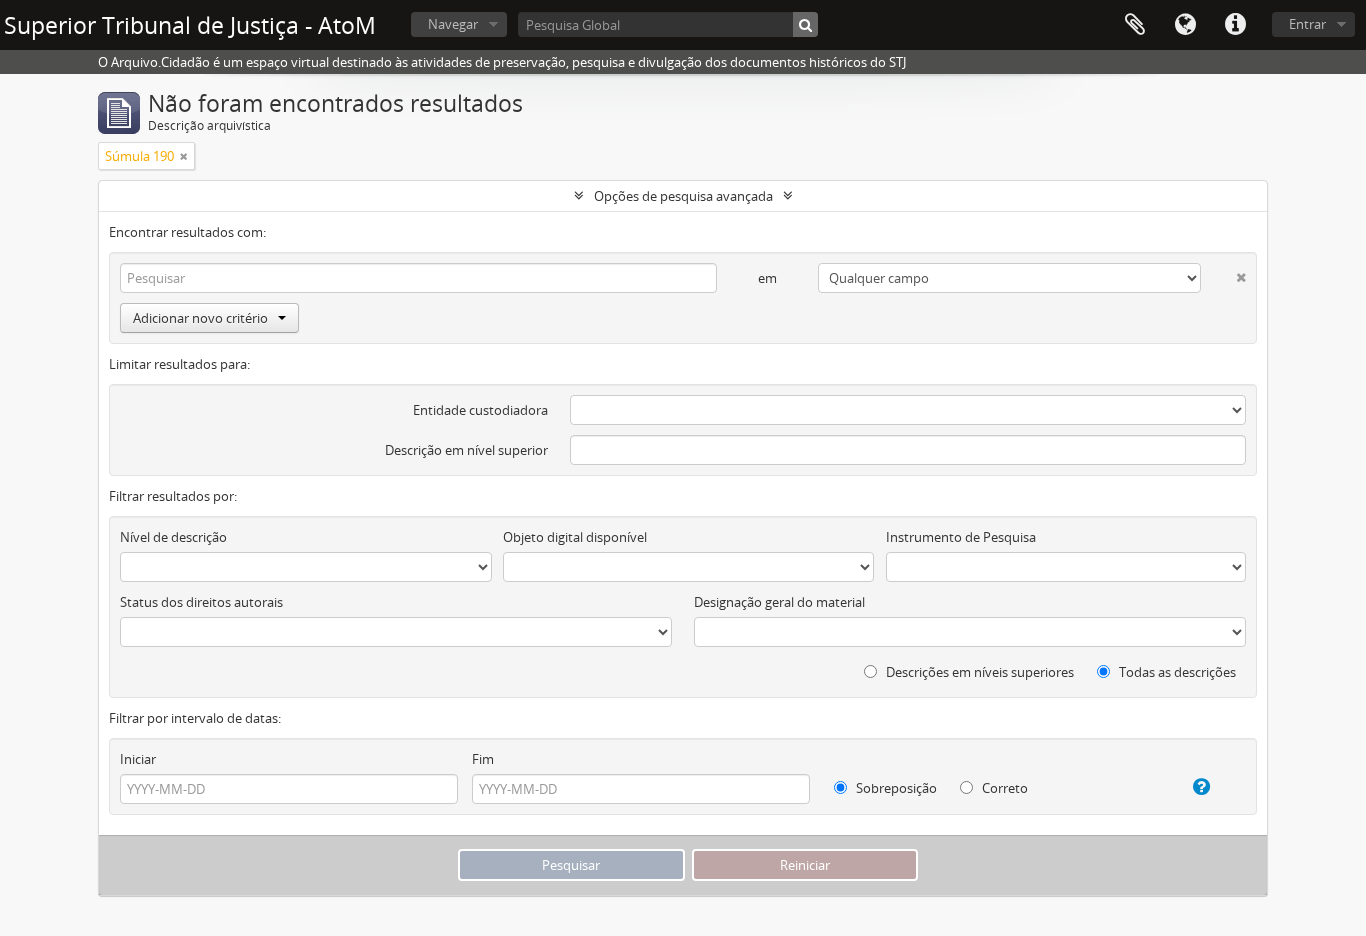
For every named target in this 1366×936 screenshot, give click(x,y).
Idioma (1185, 25)
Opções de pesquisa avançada (683, 196)
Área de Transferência (1135, 25)
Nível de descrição (173, 537)
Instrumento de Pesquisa (961, 537)
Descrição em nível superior (466, 450)
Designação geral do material (779, 602)
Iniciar (138, 759)
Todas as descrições (1176, 672)
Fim (483, 759)
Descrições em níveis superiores (978, 672)
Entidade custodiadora (480, 410)
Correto (1003, 788)
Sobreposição (895, 788)
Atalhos (1235, 25)
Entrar (1307, 24)
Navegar (453, 24)
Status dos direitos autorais (201, 602)
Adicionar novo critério (200, 318)
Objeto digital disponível (575, 537)
